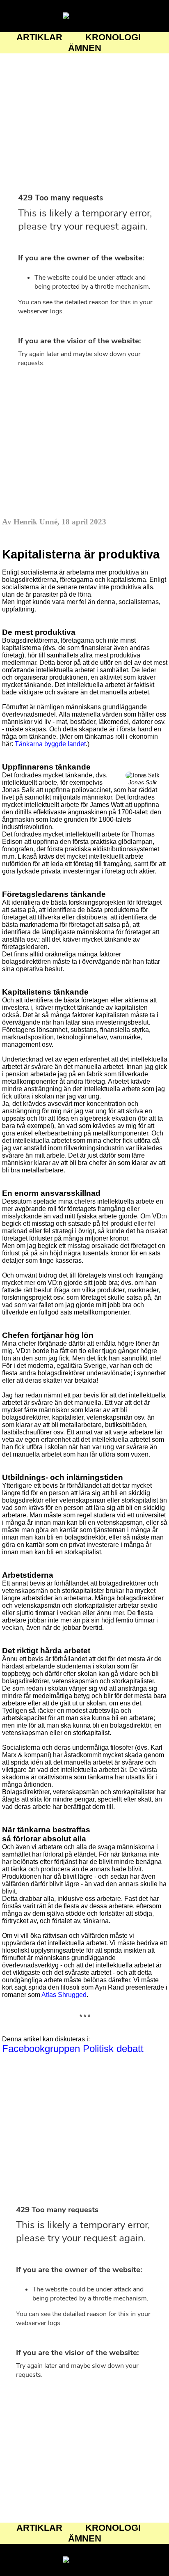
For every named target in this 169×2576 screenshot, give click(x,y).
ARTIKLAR (39, 37)
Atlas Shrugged (64, 1995)
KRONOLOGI (113, 37)
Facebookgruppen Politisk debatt (73, 2049)
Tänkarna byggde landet (50, 744)
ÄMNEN (85, 48)
